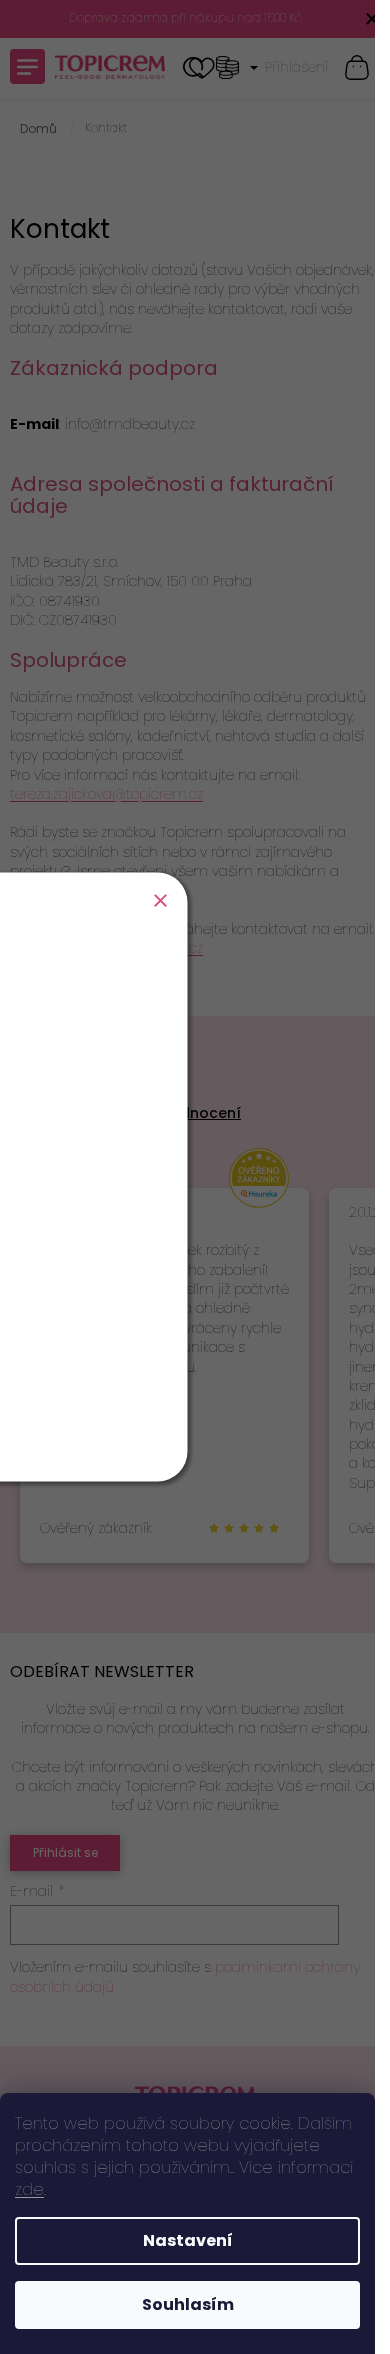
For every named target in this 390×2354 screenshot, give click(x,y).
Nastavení (188, 2240)
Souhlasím (188, 2304)
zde (29, 2189)
